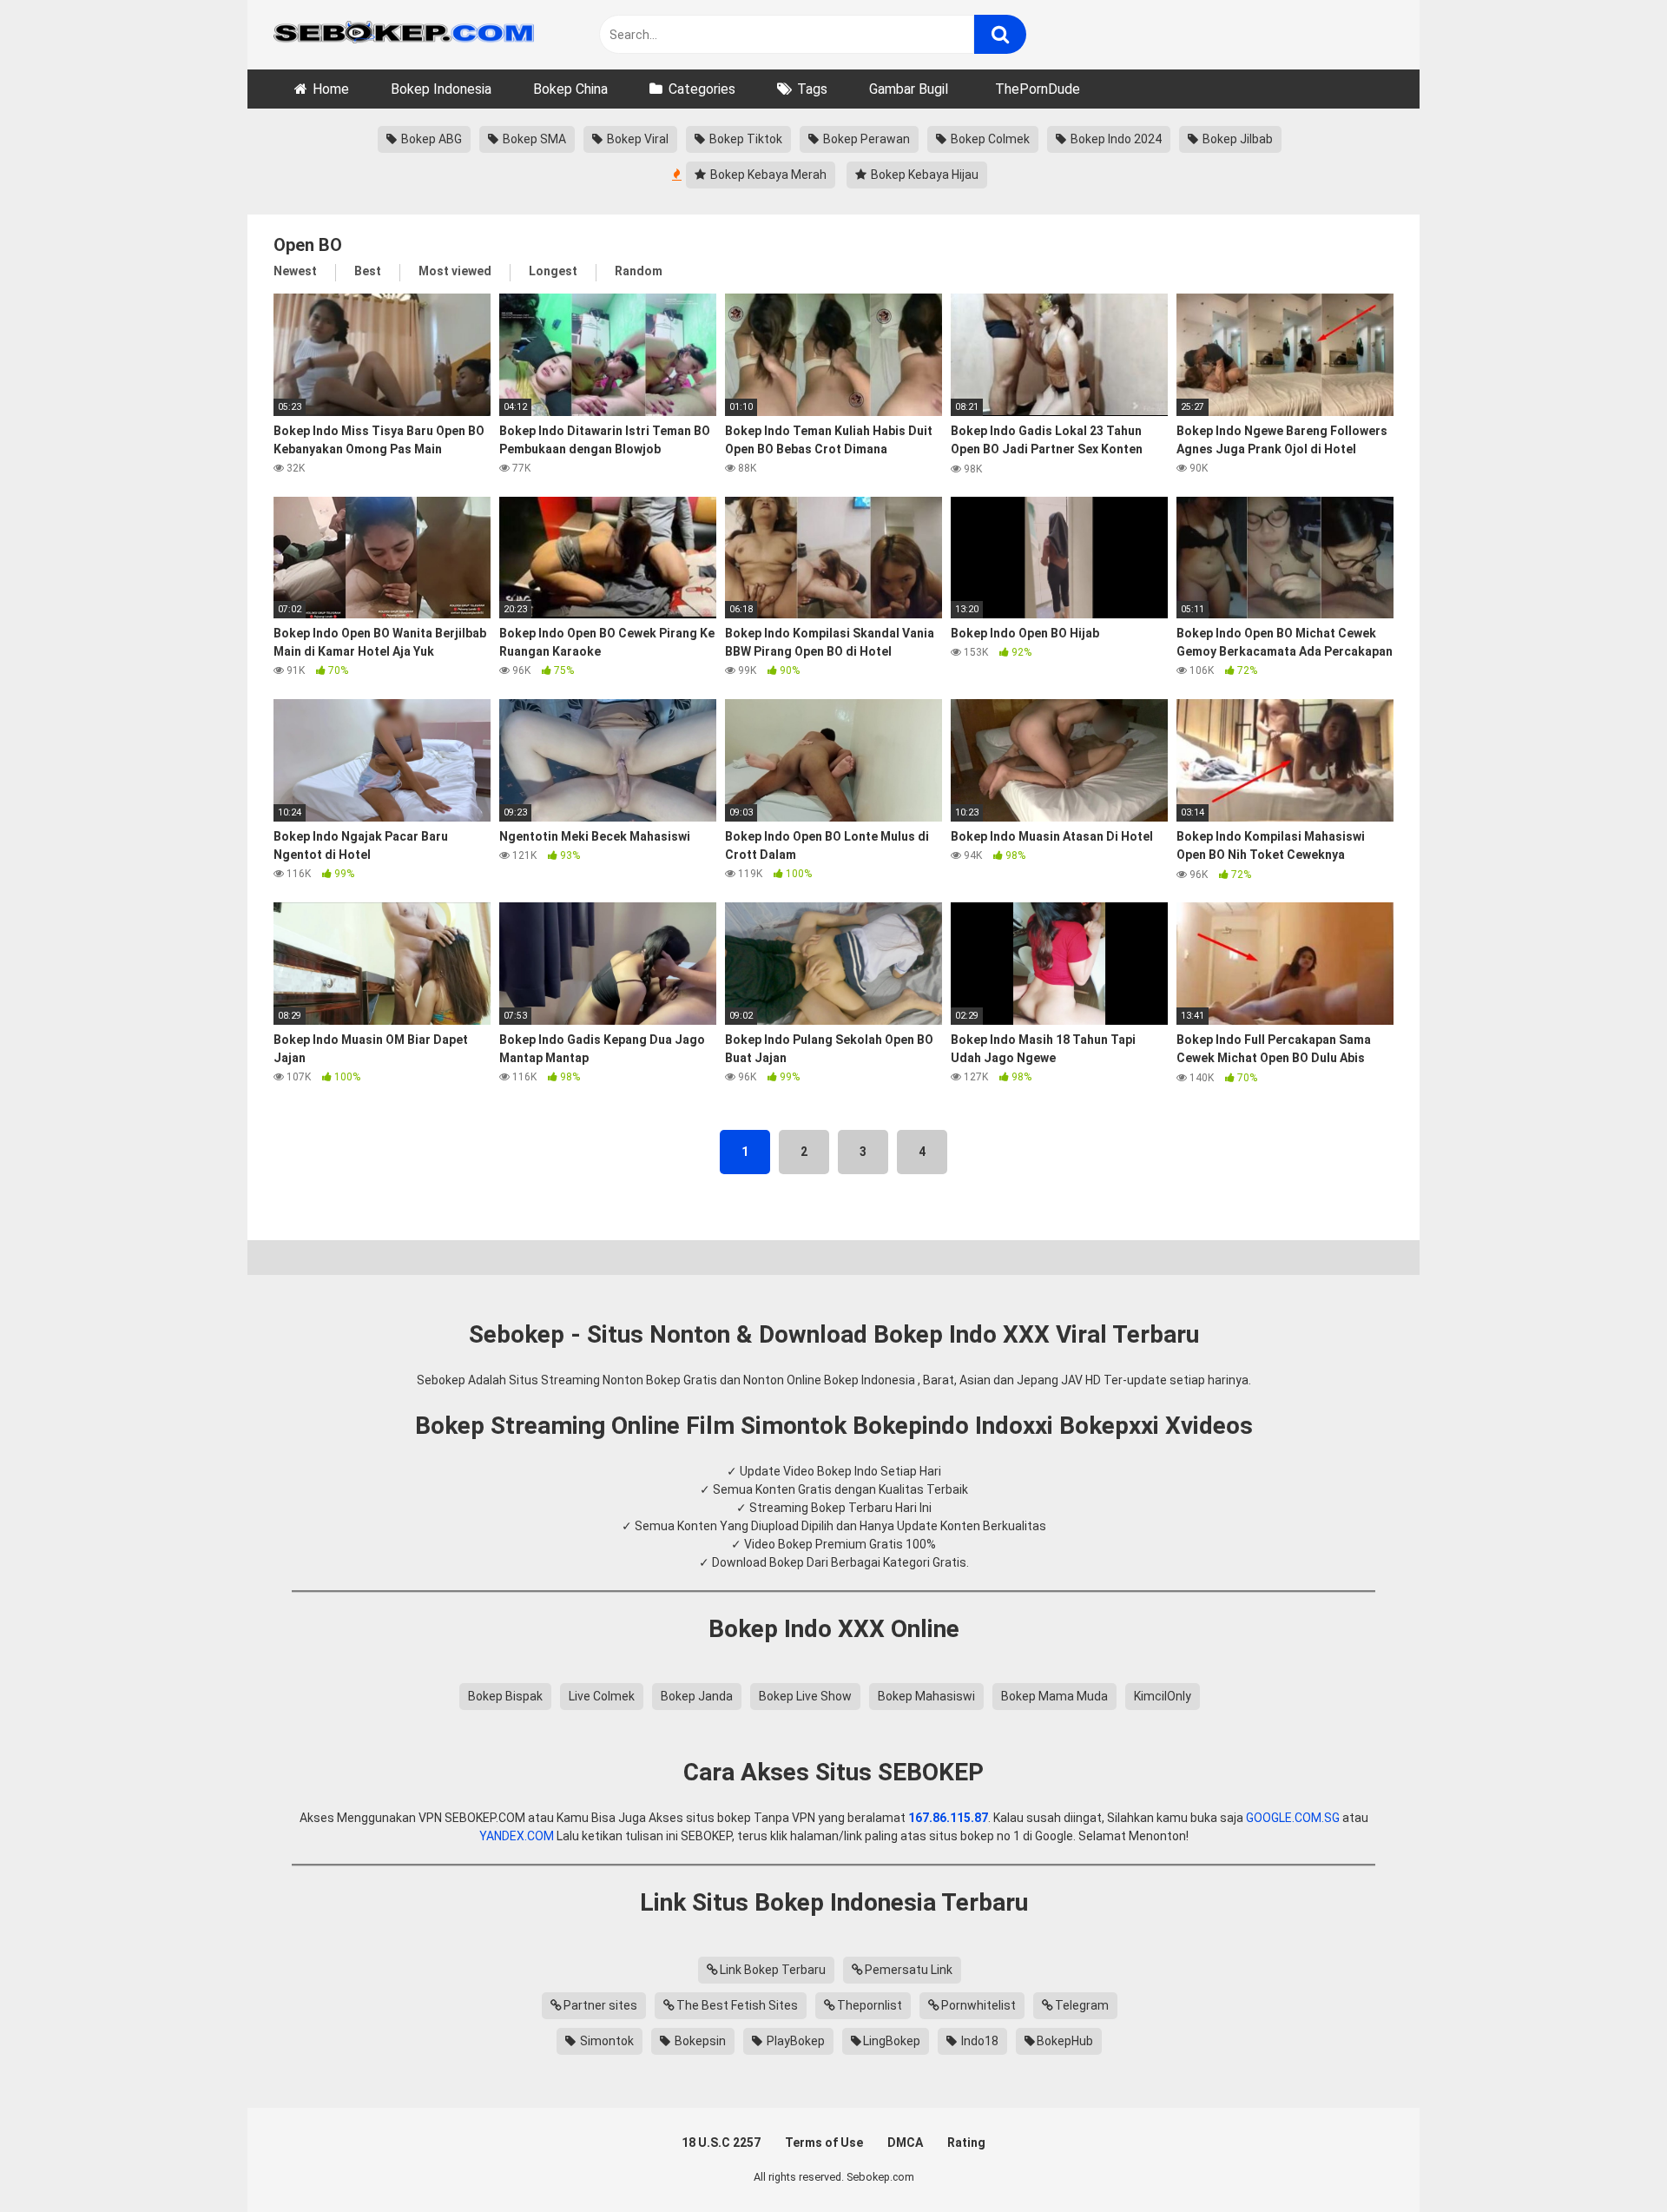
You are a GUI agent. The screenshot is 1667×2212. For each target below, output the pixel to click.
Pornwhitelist (978, 2005)
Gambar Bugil (909, 89)
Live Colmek (602, 1696)
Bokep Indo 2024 (1115, 139)
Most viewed (455, 271)
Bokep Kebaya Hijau (923, 175)
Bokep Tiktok (745, 139)
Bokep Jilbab (1236, 139)
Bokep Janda (697, 1696)
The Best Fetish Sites (737, 2005)
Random (639, 271)
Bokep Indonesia (441, 89)
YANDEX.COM (517, 1836)
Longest (553, 271)
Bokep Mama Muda (1054, 1696)
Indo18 (978, 2041)
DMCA (905, 2143)
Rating (966, 2143)
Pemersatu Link (909, 1970)
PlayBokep (794, 2041)
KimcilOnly (1163, 1696)
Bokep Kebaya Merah (767, 175)
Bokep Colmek (989, 139)
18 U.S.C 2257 (721, 2143)
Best (368, 271)
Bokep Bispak (505, 1696)
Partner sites (600, 2005)
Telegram (1082, 2005)
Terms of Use (824, 2143)
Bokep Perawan (865, 139)
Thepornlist (870, 2005)
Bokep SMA (533, 139)
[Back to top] (1609, 2159)
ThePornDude (1038, 89)
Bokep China (570, 89)
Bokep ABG (430, 139)
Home (331, 89)
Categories (702, 89)
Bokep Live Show (805, 1696)
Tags (812, 89)
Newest (295, 271)
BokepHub (1065, 2041)
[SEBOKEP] (404, 35)
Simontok (606, 2041)
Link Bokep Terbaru (773, 1970)
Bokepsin (699, 2041)
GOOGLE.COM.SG (1293, 1818)
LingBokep (892, 2041)
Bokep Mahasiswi (926, 1696)
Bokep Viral (636, 139)
